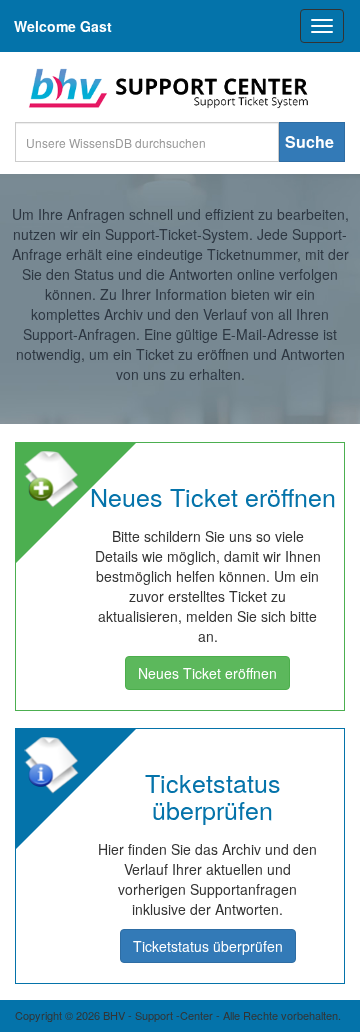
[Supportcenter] (165, 88)
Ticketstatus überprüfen (208, 946)
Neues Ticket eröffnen (207, 673)
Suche (309, 141)
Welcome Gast (63, 26)
